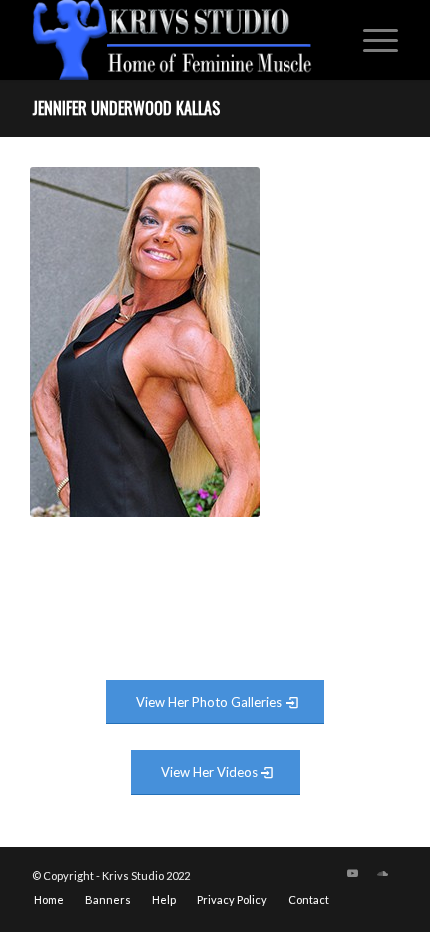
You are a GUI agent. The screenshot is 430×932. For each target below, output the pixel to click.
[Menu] (370, 40)
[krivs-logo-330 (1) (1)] (178, 40)
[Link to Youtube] (353, 873)
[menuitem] (370, 40)
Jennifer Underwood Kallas (126, 108)
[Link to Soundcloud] (383, 873)
